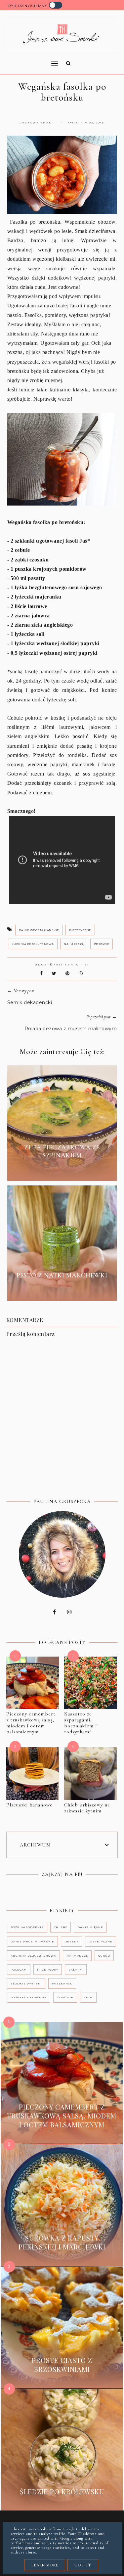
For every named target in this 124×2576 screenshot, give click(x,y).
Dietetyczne (80, 930)
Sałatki (76, 1970)
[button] (30, 59)
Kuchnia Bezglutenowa (33, 944)
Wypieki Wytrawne (29, 1997)
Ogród (104, 1956)
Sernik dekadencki (30, 1002)
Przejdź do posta (62, 1171)
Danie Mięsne (90, 1927)
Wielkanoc (62, 1983)
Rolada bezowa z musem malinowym (71, 1029)
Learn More (45, 2565)
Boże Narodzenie (27, 1927)
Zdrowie (102, 944)
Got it (83, 2565)
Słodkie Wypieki (26, 1983)
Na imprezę (74, 944)
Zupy (88, 1997)
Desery (71, 1941)
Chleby (61, 1927)
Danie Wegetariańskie (39, 930)
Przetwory (48, 1970)
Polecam (19, 1970)
